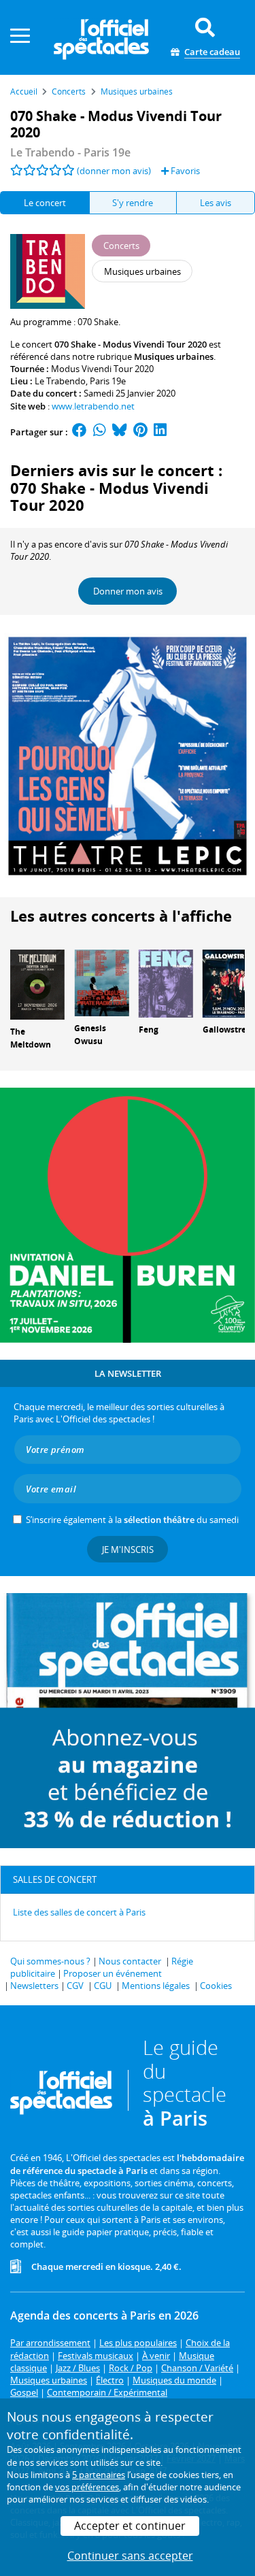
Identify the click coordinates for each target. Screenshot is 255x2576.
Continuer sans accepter (130, 2556)
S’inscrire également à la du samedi (132, 1520)
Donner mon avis (128, 591)
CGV (75, 1986)
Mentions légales (156, 1986)
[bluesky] (120, 432)
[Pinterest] (140, 432)
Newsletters (34, 1986)
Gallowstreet (228, 1030)
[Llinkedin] (160, 432)
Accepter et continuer (130, 2526)
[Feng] (166, 982)
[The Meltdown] (37, 984)
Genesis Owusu (90, 1035)
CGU (103, 1986)
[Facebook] (80, 432)
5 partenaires (99, 2475)
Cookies (216, 1986)
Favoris (184, 171)
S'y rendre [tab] (133, 203)
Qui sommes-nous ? (50, 1961)
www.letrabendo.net (93, 406)
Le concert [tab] (45, 203)
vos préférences (87, 2487)
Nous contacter (130, 1961)
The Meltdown (31, 1038)
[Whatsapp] (100, 432)
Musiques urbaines (174, 356)
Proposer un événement (113, 1973)
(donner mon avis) (114, 171)
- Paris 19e (70, 152)
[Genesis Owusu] (101, 982)
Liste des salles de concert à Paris (79, 1912)
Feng (149, 1030)
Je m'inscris (128, 1550)
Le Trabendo (60, 381)
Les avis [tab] (216, 203)
